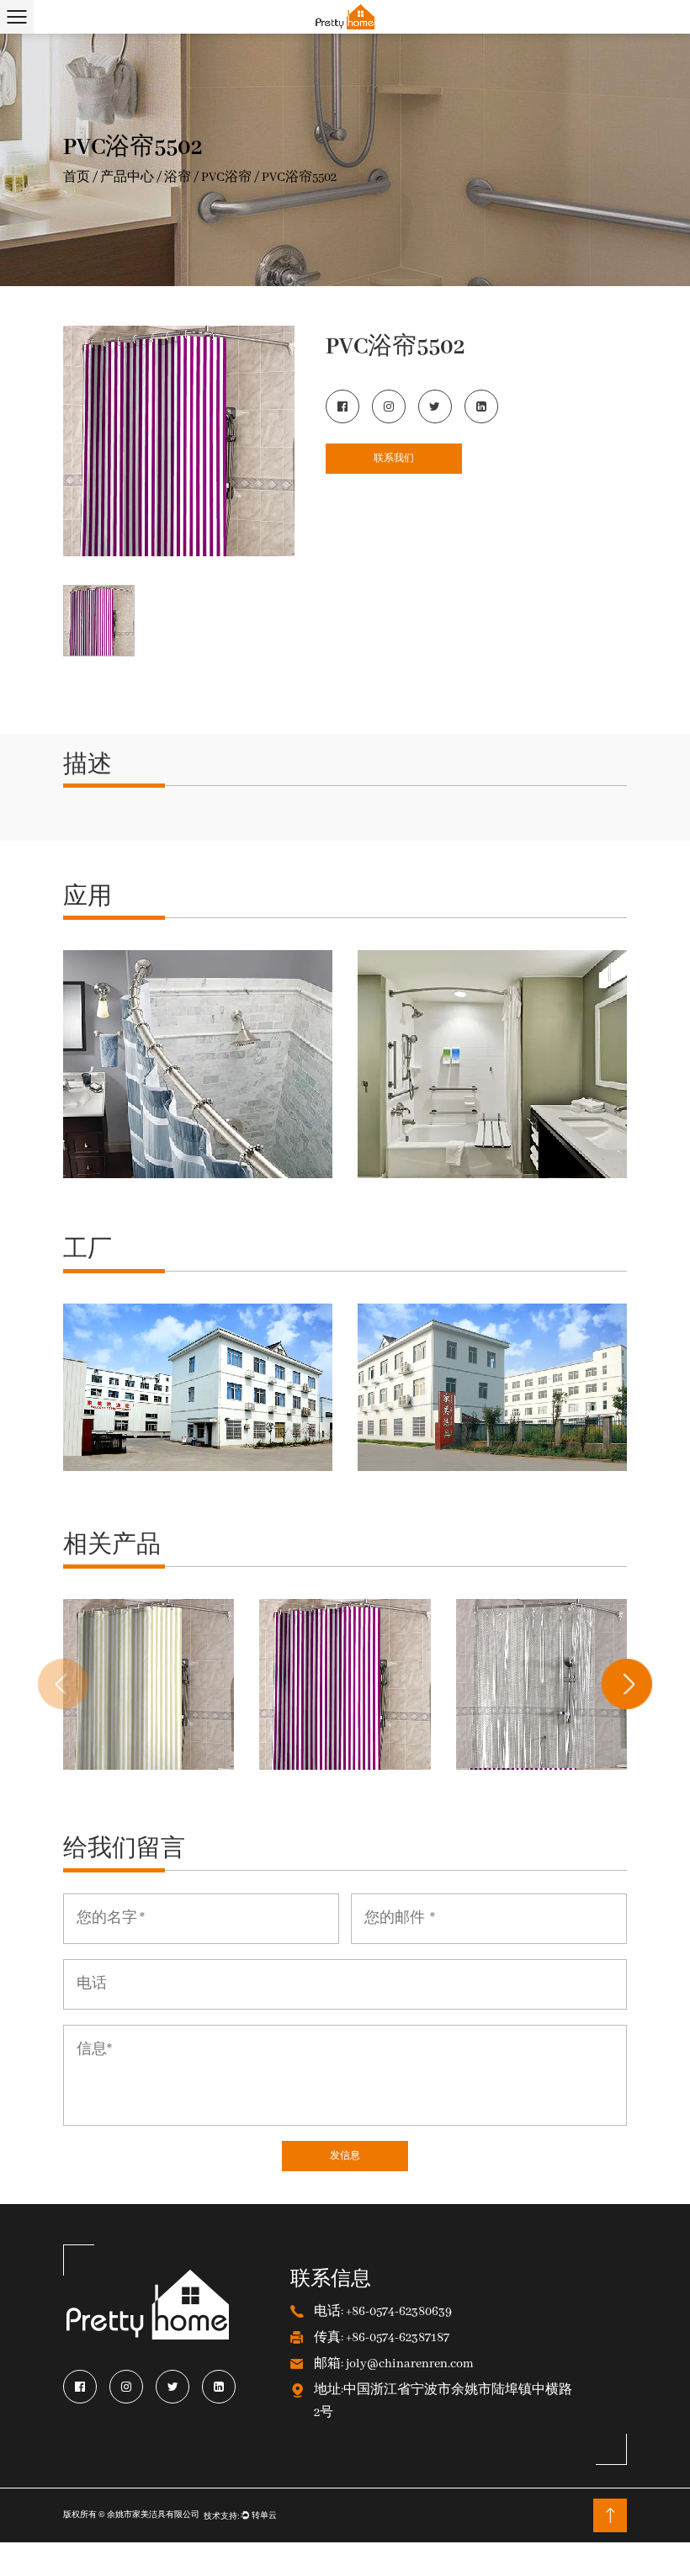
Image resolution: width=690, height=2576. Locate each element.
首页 (77, 177)
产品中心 (127, 177)
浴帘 (178, 177)
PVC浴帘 (226, 177)
